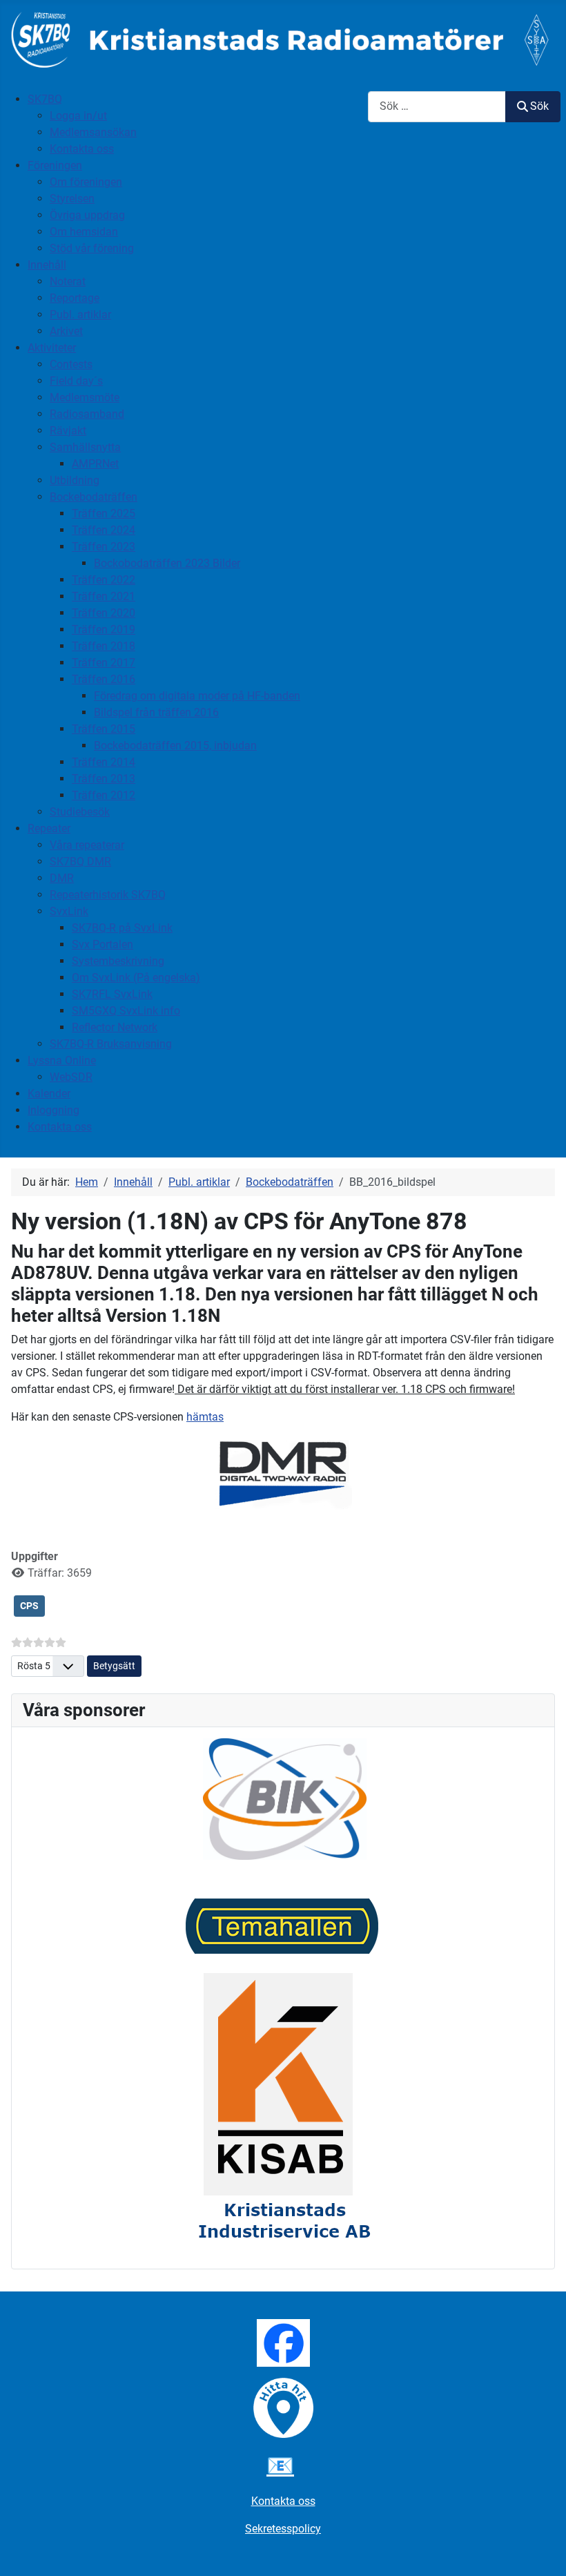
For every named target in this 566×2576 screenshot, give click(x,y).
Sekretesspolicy (283, 2529)
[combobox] (437, 107)
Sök (539, 106)
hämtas (205, 1417)
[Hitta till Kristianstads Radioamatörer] (283, 2407)
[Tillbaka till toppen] (542, 2550)
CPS (29, 1606)
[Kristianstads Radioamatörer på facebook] (283, 2342)
